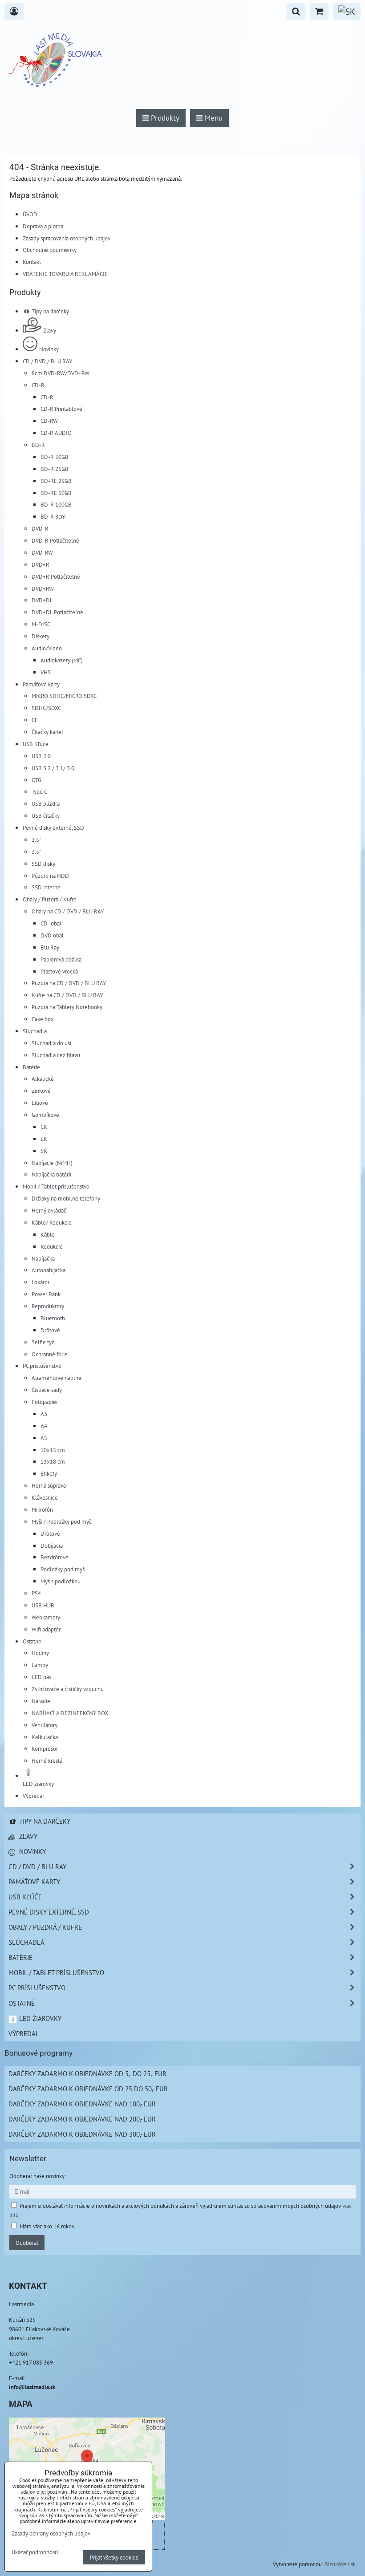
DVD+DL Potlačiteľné (57, 612)
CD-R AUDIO (56, 433)
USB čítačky (46, 815)
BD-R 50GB (55, 457)
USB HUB (43, 1605)
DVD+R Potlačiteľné (56, 576)
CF (35, 720)
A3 (44, 1414)
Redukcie (52, 1246)
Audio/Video (47, 648)
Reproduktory (48, 1306)
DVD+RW (43, 588)
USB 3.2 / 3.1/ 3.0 (53, 768)
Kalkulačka (45, 1737)
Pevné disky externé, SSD (53, 828)
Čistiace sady (47, 1390)
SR (44, 1151)
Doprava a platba (43, 226)
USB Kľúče (36, 744)
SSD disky (43, 864)
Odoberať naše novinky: (38, 2176)
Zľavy (50, 330)
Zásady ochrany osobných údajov (51, 2533)
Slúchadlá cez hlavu (56, 1055)
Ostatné (32, 1641)
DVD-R (40, 528)
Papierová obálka (61, 959)
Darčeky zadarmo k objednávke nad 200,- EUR (82, 2119)
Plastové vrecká (59, 971)
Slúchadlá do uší (51, 1043)
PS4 (36, 1593)
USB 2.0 (41, 756)
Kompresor (45, 1748)
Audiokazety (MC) (62, 660)
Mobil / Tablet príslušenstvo (56, 1186)
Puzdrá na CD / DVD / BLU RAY (69, 983)
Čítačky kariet (47, 732)
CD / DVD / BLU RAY (47, 361)
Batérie (31, 1067)
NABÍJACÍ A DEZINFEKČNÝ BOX (70, 1713)
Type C (39, 791)
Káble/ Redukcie (52, 1222)
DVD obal (52, 935)
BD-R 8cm (53, 516)
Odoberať (27, 2243)
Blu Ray (50, 947)
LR (44, 1139)
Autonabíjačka (49, 1270)
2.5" (36, 840)
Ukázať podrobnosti (35, 2552)
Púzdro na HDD (50, 876)
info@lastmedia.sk (32, 2387)
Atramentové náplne (57, 1378)
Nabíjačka (43, 1258)
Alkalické (43, 1079)
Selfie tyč (43, 1342)
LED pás (41, 1677)
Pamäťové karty (41, 684)
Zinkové (41, 1091)
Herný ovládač (49, 1210)
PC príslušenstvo (42, 1366)
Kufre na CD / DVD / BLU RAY (67, 995)
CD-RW (49, 421)
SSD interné (46, 887)
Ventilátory (45, 1725)
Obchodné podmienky (50, 250)
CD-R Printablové (61, 409)
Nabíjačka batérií (51, 1174)
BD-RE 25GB (56, 481)
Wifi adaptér (46, 1629)
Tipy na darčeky (50, 311)
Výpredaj (33, 1796)
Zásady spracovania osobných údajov (67, 238)
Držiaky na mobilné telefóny (66, 1198)
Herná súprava (49, 1485)
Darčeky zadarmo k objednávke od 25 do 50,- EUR (88, 2089)
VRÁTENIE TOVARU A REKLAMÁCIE (65, 274)
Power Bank (46, 1294)
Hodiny (40, 1653)
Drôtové (50, 1330)
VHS (46, 672)
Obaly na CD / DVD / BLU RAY (68, 911)
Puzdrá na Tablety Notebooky (67, 1007)
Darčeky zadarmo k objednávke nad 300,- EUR (82, 2134)
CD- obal (51, 923)
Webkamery (46, 1617)
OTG (36, 780)
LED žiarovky (39, 2018)
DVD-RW (42, 552)
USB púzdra (46, 803)
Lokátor (41, 1282)
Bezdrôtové (55, 1557)
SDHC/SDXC (46, 708)
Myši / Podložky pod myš (61, 1521)
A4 (44, 1426)
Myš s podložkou (61, 1581)
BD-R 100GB (56, 504)
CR (44, 1127)
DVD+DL (42, 600)
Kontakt (32, 262)
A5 (44, 1438)
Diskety (41, 636)
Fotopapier (45, 1402)
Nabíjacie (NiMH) (52, 1163)
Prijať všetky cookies (114, 2557)
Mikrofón (42, 1509)
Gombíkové (45, 1115)
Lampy (40, 1665)
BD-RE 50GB (56, 493)
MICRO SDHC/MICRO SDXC (64, 696)
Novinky (49, 349)
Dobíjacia (52, 1546)
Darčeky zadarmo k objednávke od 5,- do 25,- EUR (87, 2073)
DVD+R (41, 564)
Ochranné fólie (50, 1354)
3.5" (36, 852)
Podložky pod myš (63, 1569)
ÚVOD (30, 214)
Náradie (41, 1701)
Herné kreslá (47, 1761)
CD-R (38, 385)
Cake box (43, 1019)
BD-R (38, 445)
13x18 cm (53, 1461)
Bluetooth (53, 1318)
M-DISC (41, 624)
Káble (48, 1234)
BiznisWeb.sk (340, 2564)
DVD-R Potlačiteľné (55, 540)
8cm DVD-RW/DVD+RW (61, 373)
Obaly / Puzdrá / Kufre (50, 899)
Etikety (49, 1473)
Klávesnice (45, 1497)
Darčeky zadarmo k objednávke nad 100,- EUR (82, 2104)
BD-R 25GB (55, 469)
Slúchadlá (35, 1031)
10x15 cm (53, 1450)
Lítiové (40, 1103)
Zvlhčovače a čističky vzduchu (68, 1689)
